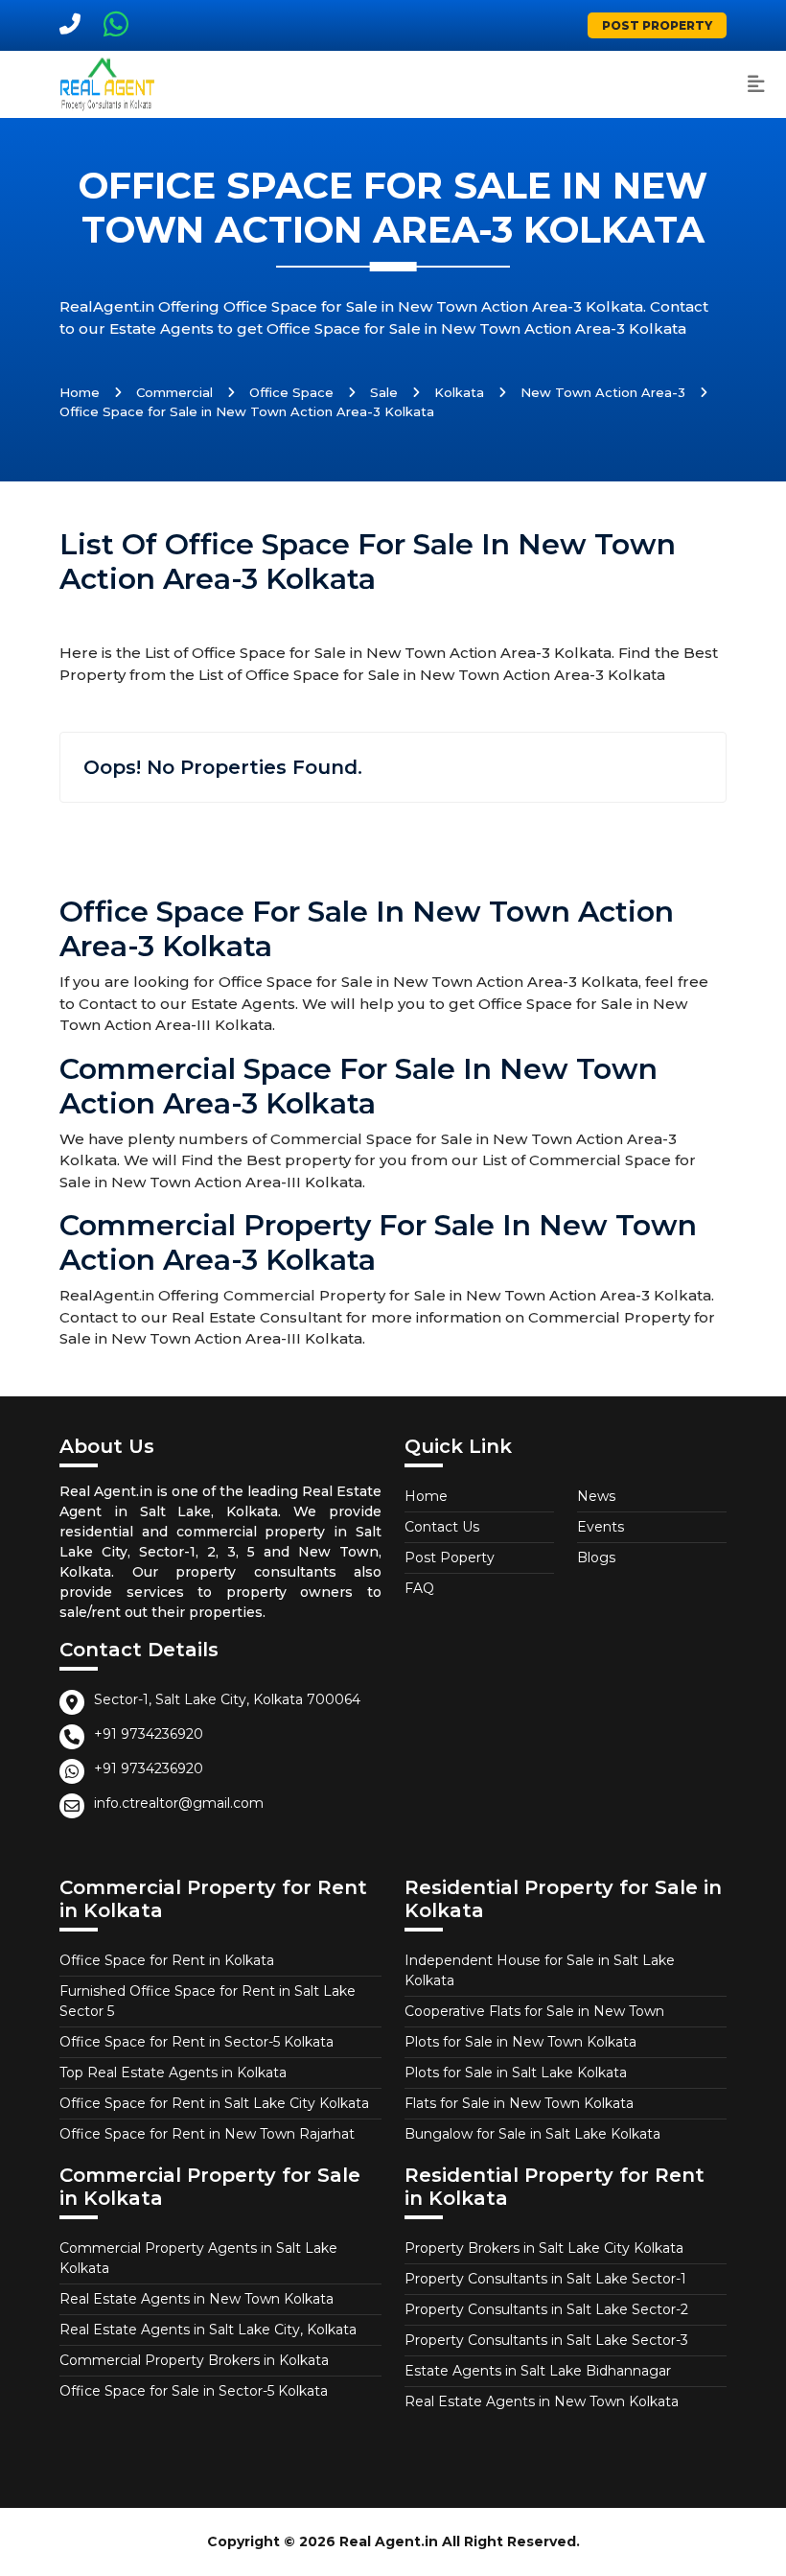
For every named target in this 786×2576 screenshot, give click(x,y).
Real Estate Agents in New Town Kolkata (196, 2299)
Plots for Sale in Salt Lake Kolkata (516, 2073)
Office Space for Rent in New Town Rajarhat (207, 2134)
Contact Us (442, 1527)
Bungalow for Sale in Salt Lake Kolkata (532, 2134)
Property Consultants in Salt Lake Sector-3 (546, 2340)
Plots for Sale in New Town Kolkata (520, 2042)
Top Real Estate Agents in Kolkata (173, 2073)
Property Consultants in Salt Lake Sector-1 (545, 2279)
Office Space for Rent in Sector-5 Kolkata (196, 2042)
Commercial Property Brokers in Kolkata (194, 2360)
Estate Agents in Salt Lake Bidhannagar (538, 2371)
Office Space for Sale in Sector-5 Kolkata (194, 2391)
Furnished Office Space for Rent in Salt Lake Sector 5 (208, 2001)
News (596, 1496)
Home (80, 392)
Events (601, 1527)
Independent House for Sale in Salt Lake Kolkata (540, 1970)
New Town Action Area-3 (603, 392)
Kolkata (459, 392)
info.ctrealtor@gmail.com (179, 1803)
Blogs (596, 1557)
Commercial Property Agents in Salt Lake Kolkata (198, 2258)
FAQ (419, 1588)
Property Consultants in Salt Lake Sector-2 (546, 2309)
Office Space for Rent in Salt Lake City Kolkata (214, 2103)
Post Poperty (450, 1557)
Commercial (174, 392)
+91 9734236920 (149, 1734)
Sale (384, 392)
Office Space (291, 392)
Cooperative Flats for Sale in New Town (534, 2011)
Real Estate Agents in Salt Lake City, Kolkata (208, 2330)
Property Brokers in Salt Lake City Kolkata (544, 2248)
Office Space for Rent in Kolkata (167, 1960)
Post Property (657, 25)
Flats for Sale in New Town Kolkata (519, 2103)
